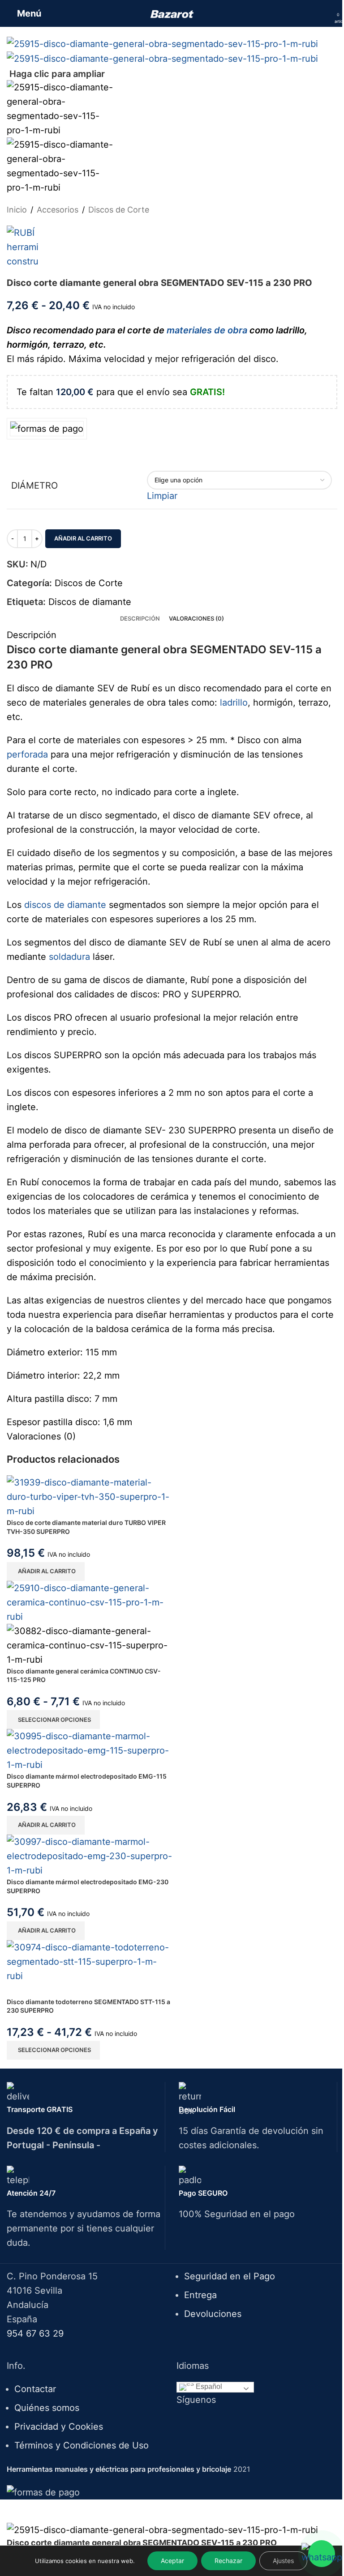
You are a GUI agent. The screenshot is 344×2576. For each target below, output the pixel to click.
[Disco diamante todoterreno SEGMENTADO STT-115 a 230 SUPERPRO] (89, 1961)
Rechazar (228, 2561)
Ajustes (283, 2561)
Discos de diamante (90, 602)
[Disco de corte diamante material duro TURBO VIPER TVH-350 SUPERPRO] (89, 1496)
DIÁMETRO (34, 485)
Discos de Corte (119, 210)
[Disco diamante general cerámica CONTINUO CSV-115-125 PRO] (89, 1601)
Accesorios (58, 210)
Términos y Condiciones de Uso (82, 2445)
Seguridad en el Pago (230, 2276)
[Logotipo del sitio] (172, 13)
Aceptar (172, 2561)
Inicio (17, 210)
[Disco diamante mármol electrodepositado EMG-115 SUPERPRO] (89, 1750)
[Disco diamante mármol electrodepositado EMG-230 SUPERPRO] (89, 1855)
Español (208, 2387)
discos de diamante (65, 905)
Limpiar (162, 496)
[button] (46, 1571)
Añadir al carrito (83, 538)
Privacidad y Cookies (59, 2427)
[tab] (140, 618)
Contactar (35, 2389)
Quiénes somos (47, 2408)
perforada (27, 754)
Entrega (200, 2295)
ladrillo (234, 703)
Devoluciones (213, 2314)
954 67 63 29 (35, 2333)
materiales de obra (207, 330)
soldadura (69, 957)
